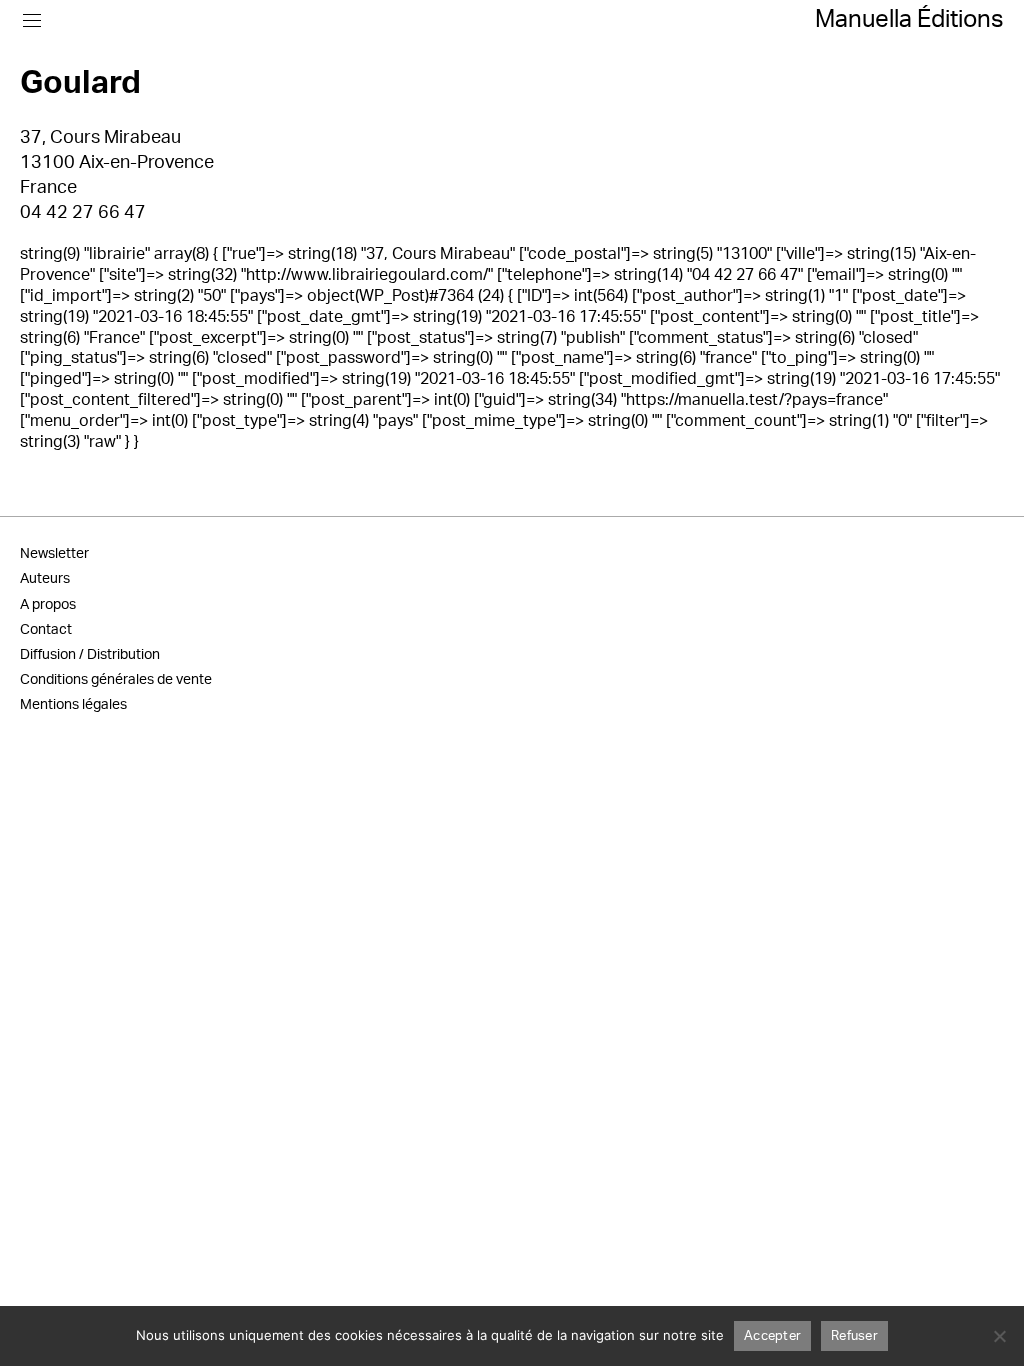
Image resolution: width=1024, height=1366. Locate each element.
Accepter (772, 1336)
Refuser (854, 1336)
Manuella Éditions (909, 20)
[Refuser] (999, 1336)
